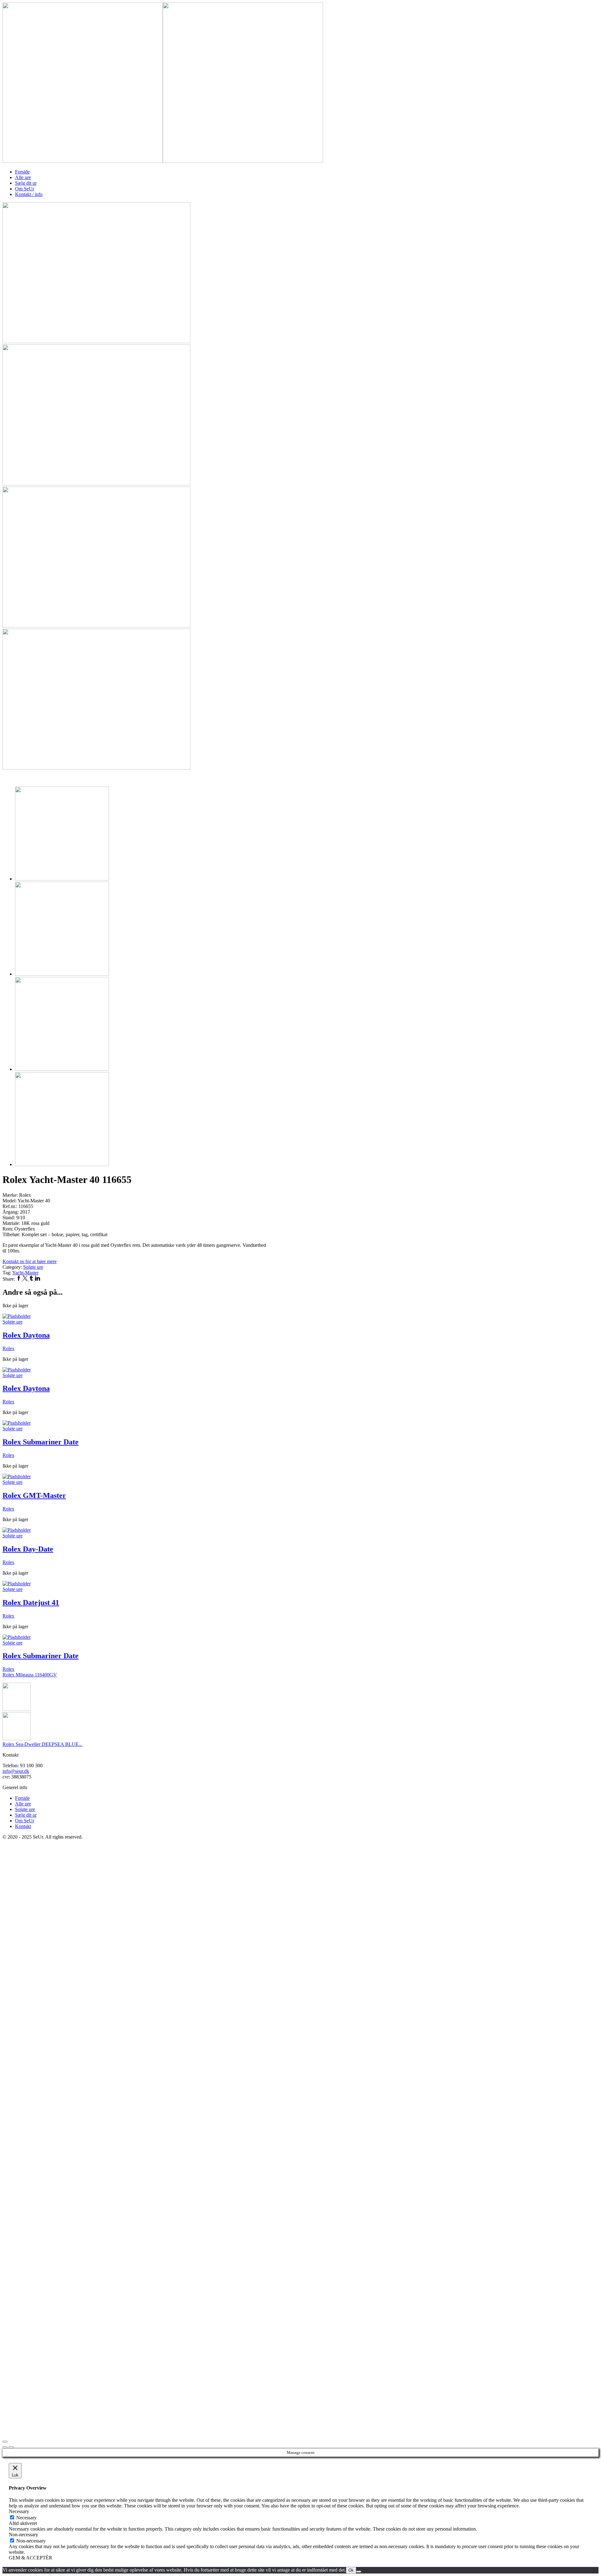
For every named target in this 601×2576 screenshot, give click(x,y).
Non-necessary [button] (23, 2535)
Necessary (26, 2518)
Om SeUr (25, 189)
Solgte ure (33, 1267)
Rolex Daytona (26, 1335)
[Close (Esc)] (5, 2442)
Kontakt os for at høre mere (30, 1261)
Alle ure (23, 177)
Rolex (8, 1348)
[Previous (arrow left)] (5, 2447)
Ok (351, 2570)
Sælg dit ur (26, 183)
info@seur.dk (16, 1771)
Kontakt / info (29, 194)
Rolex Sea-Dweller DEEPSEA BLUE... (42, 1744)
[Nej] (359, 2572)
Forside (22, 172)
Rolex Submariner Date (41, 1442)
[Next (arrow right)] (11, 2447)
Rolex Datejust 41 (31, 1603)
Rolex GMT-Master (34, 1495)
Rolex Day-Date (28, 1549)
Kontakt (23, 1826)
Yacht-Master (25, 1273)
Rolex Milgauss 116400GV (30, 1675)
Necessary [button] (19, 2511)
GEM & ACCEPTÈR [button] (31, 2558)
